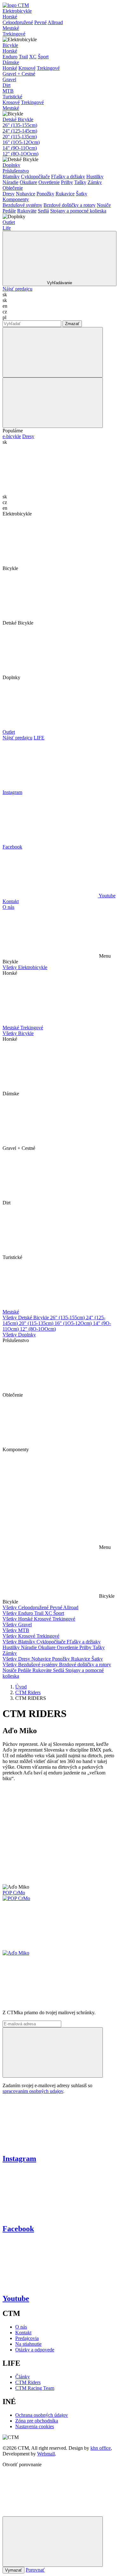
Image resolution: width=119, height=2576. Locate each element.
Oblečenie (13, 188)
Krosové (27, 68)
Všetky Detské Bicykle (26, 1317)
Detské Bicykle (18, 119)
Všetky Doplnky (19, 1335)
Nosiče (104, 205)
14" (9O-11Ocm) (20, 148)
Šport (43, 57)
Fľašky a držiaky (68, 177)
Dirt (7, 85)
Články (23, 2377)
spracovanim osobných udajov (33, 2091)
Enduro (10, 57)
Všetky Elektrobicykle (25, 967)
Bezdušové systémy (22, 205)
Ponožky (45, 194)
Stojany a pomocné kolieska (78, 211)
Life (7, 228)
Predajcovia (27, 2338)
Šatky (82, 194)
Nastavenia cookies (35, 2426)
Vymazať (13, 2570)
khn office (101, 2448)
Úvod (21, 1687)
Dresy (9, 194)
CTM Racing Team (35, 2388)
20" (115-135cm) (20, 137)
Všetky (10, 1607)
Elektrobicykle (17, 11)
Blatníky (11, 177)
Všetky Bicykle (18, 1033)
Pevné (40, 22)
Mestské (11, 28)
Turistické (12, 97)
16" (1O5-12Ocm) (21, 142)
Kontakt (11, 901)
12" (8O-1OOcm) (20, 154)
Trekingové (14, 34)
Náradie (10, 182)
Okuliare (28, 182)
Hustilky (95, 177)
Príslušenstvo (16, 171)
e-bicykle (12, 436)
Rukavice (65, 194)
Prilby (67, 182)
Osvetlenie (49, 182)
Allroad (55, 22)
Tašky (80, 182)
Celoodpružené (18, 22)
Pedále (9, 211)
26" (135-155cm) (20, 125)
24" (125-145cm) (20, 131)
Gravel (9, 79)
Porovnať (35, 2570)
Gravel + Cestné (19, 74)
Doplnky (11, 165)
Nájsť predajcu (17, 289)
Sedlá (43, 211)
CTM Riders (28, 1692)
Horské (10, 17)
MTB (8, 91)
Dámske (11, 62)
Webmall (46, 2454)
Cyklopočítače (35, 177)
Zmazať (72, 324)
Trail (23, 57)
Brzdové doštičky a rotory (69, 205)
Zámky (95, 182)
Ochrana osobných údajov (42, 2415)
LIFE (39, 738)
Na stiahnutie (28, 2344)
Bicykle (10, 45)
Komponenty (16, 199)
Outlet (9, 222)
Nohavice (26, 194)
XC (33, 57)
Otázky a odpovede (35, 2350)
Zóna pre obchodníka (37, 2421)
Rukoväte (27, 211)
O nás (8, 907)
